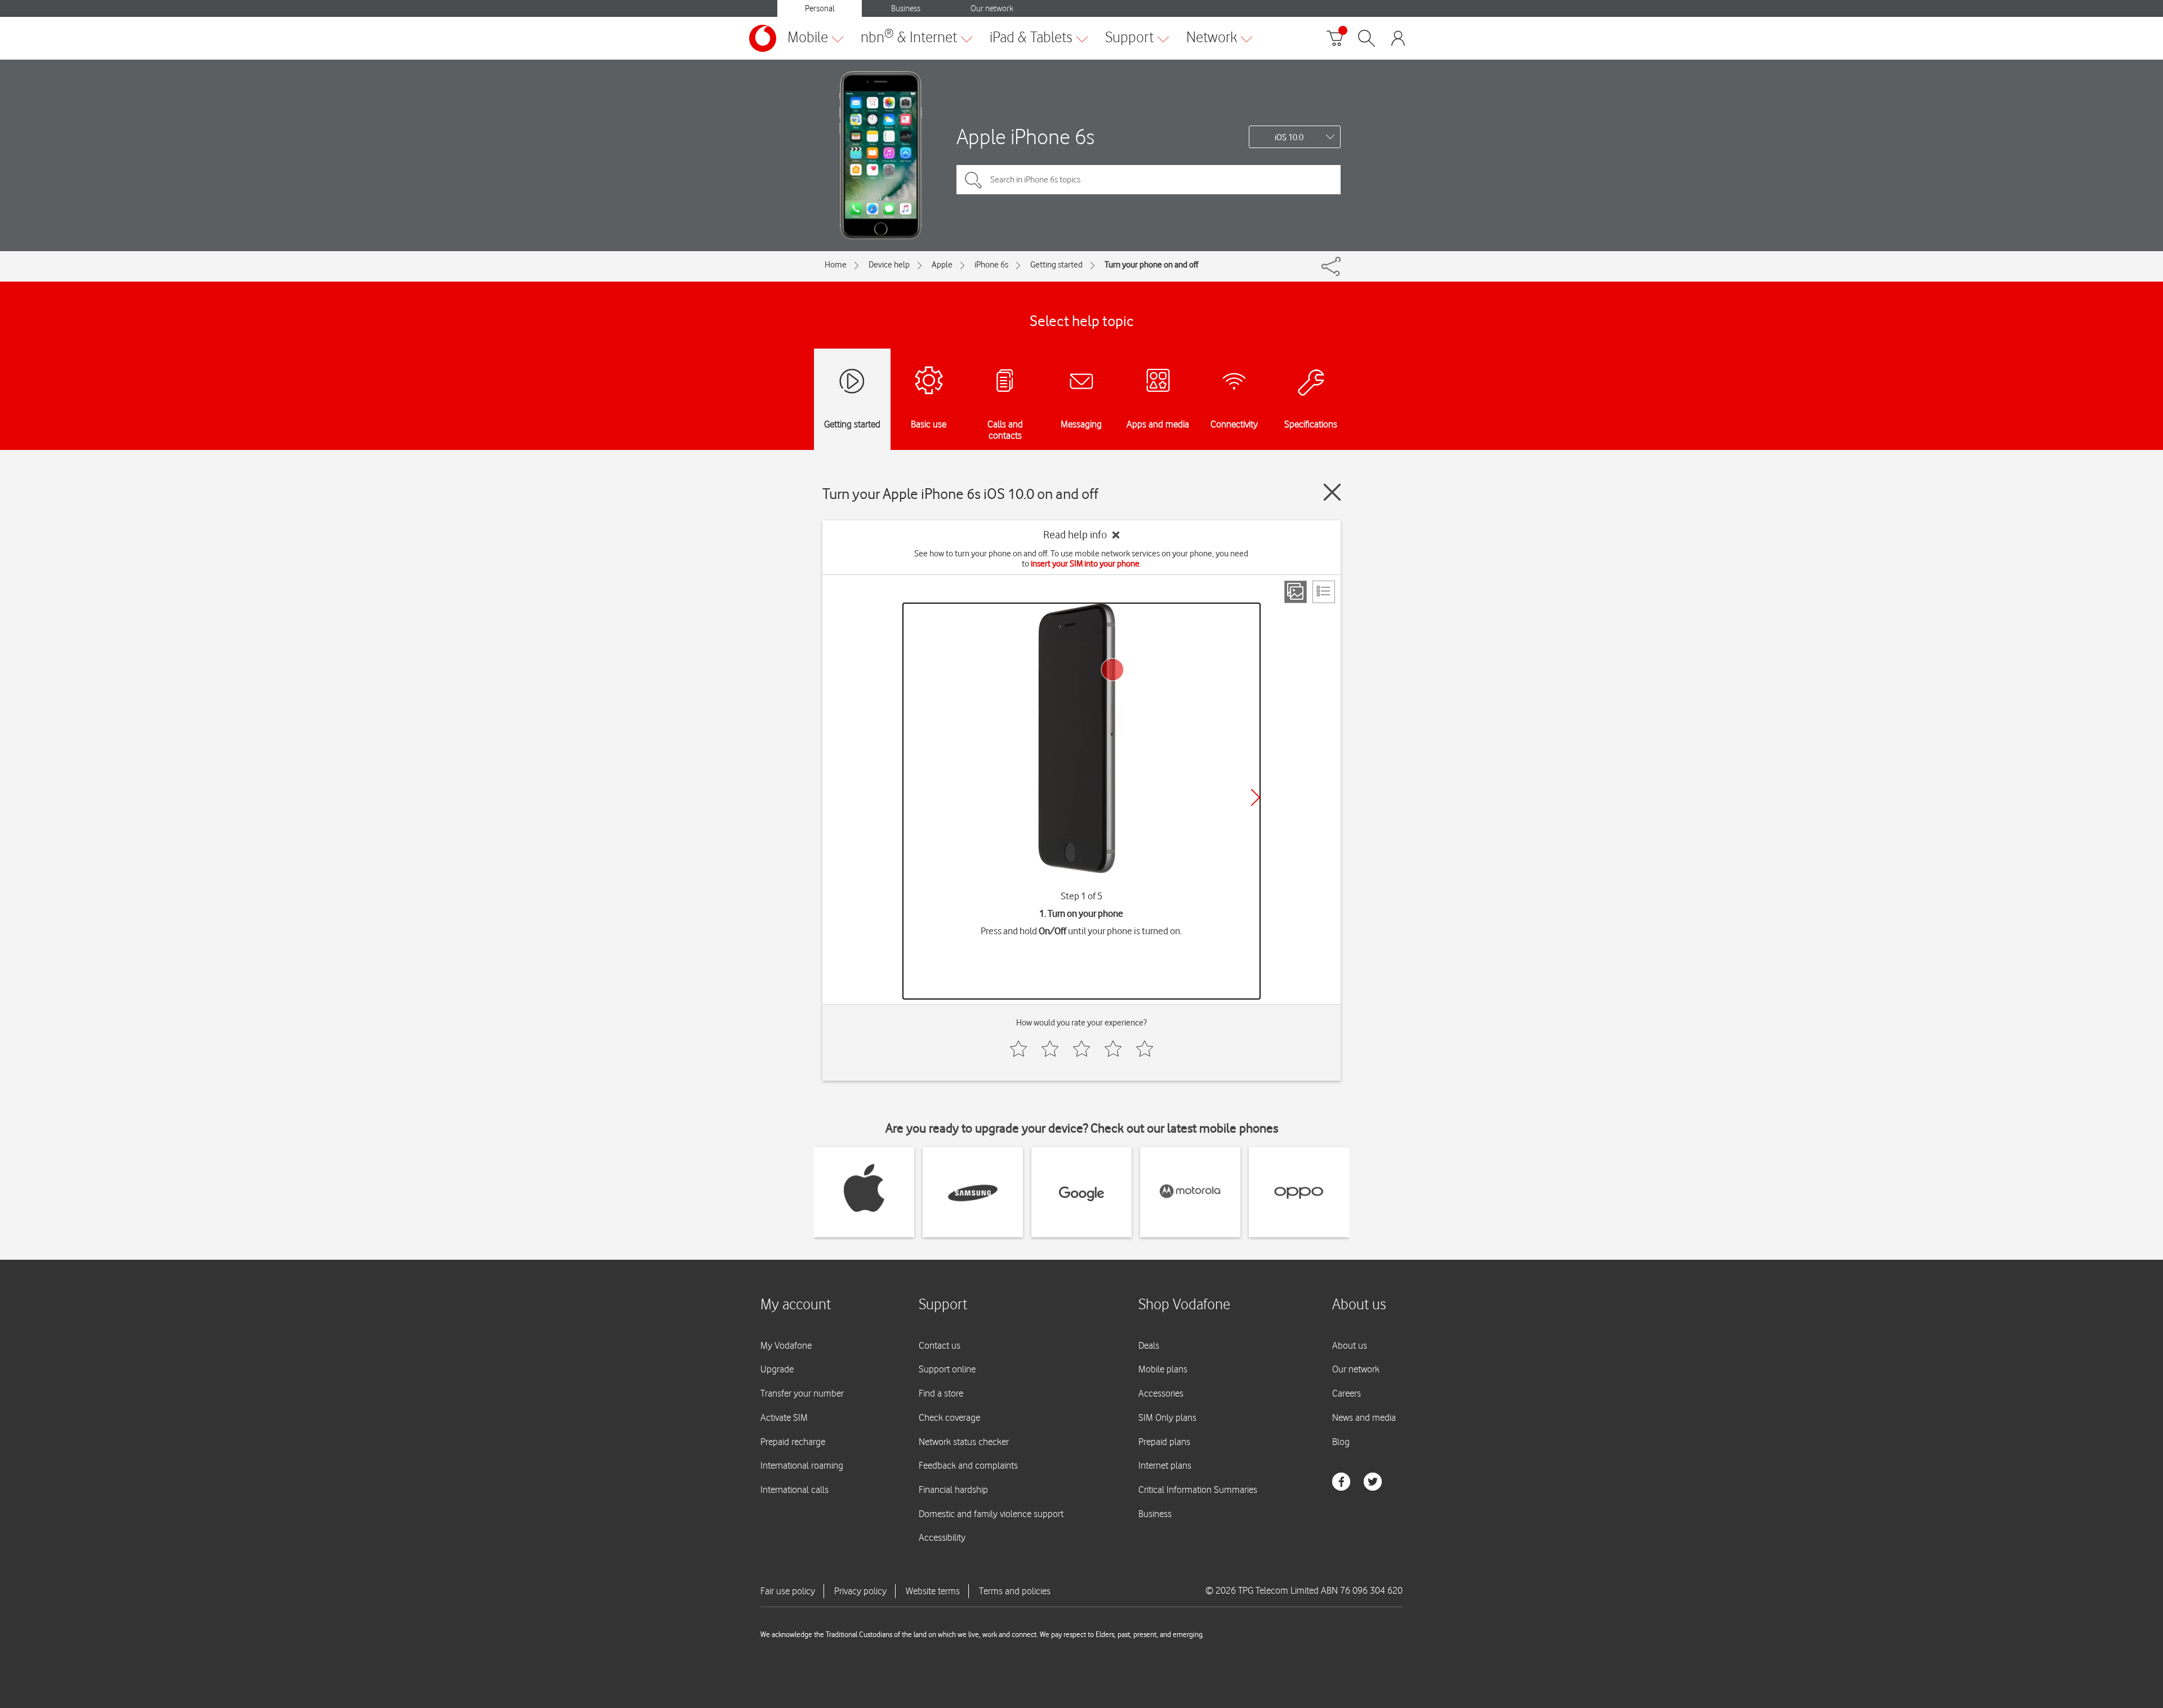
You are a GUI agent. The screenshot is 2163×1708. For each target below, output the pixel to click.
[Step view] (1296, 592)
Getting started (1056, 265)
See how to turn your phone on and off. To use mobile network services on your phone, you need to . (1081, 559)
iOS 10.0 (1289, 137)
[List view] (1324, 592)
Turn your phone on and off (1151, 265)
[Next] (1256, 797)
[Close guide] (1332, 492)
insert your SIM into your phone (1085, 564)
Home (836, 265)
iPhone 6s (991, 265)
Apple (942, 265)
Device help (889, 265)
